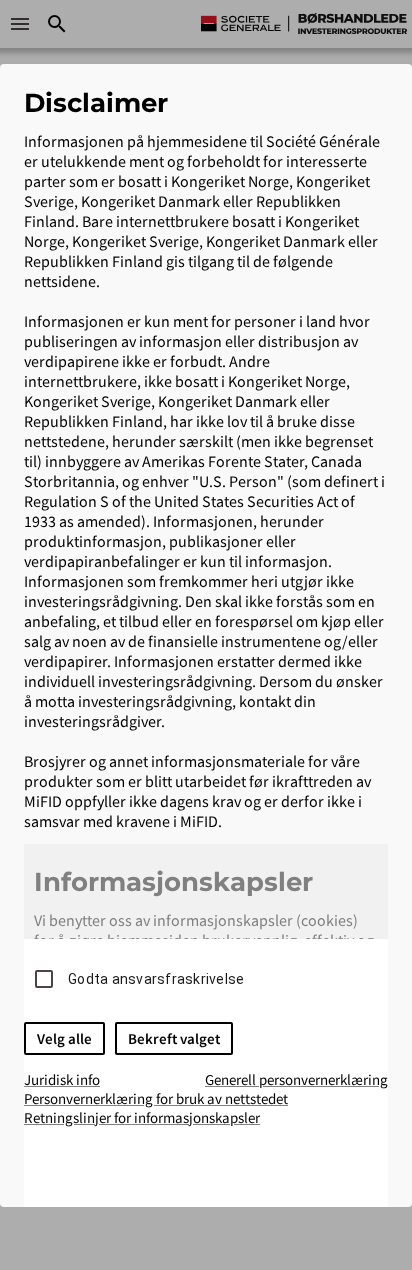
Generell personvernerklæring (296, 1079)
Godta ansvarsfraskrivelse (156, 979)
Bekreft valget (174, 1038)
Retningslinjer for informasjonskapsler (142, 1117)
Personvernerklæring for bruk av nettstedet (156, 1098)
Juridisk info (62, 1079)
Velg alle (64, 1038)
